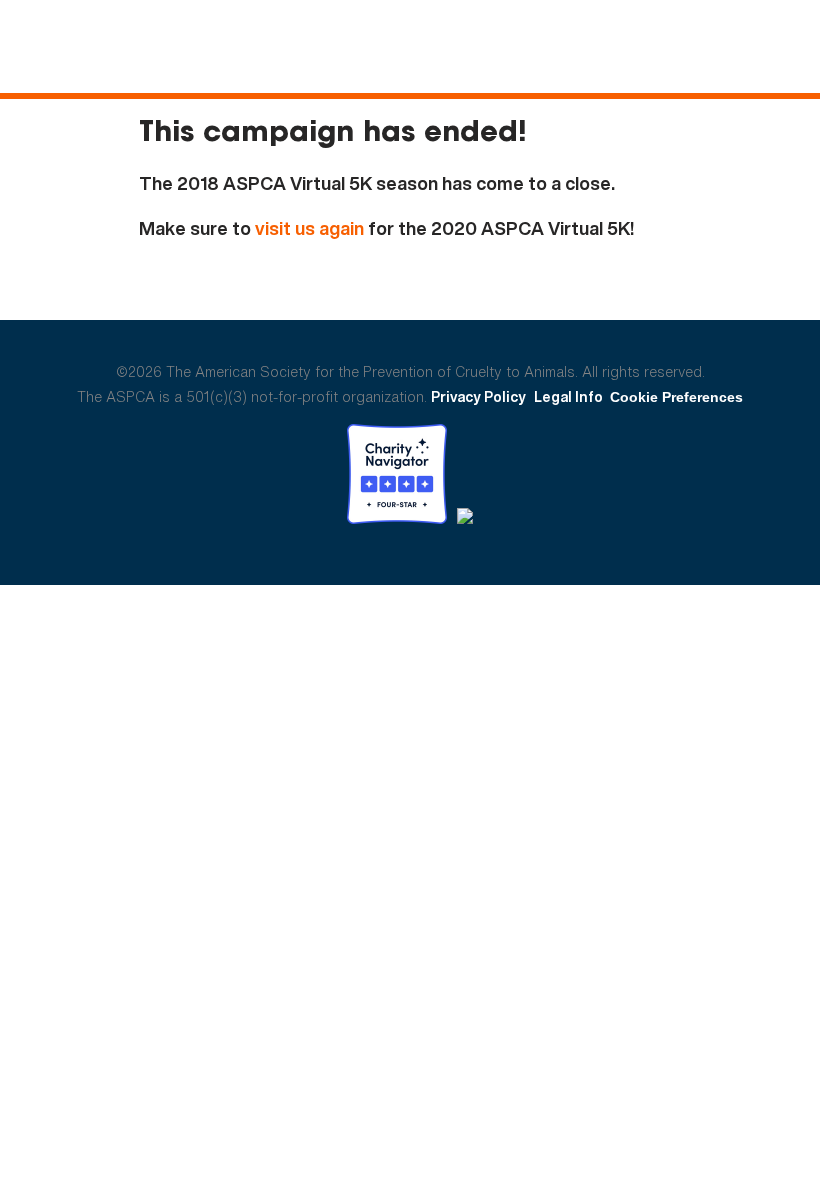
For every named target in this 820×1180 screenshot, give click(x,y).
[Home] (174, 48)
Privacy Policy (478, 396)
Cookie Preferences (676, 397)
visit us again (309, 228)
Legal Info (568, 396)
